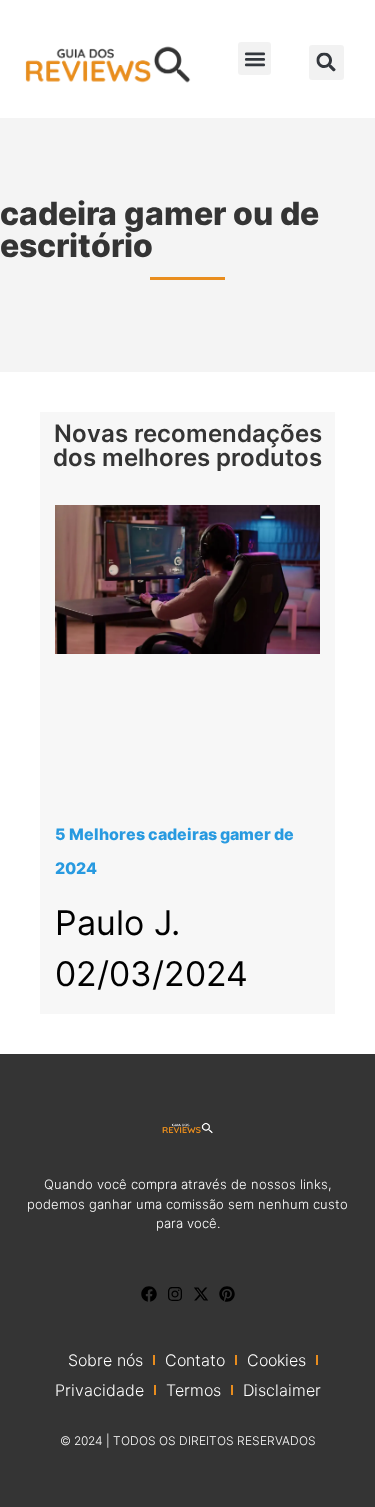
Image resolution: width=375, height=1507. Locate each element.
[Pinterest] (227, 1294)
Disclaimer (282, 1390)
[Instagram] (175, 1294)
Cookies (276, 1360)
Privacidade (99, 1390)
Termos (193, 1390)
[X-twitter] (201, 1294)
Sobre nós (105, 1360)
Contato (195, 1360)
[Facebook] (149, 1294)
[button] (254, 58)
